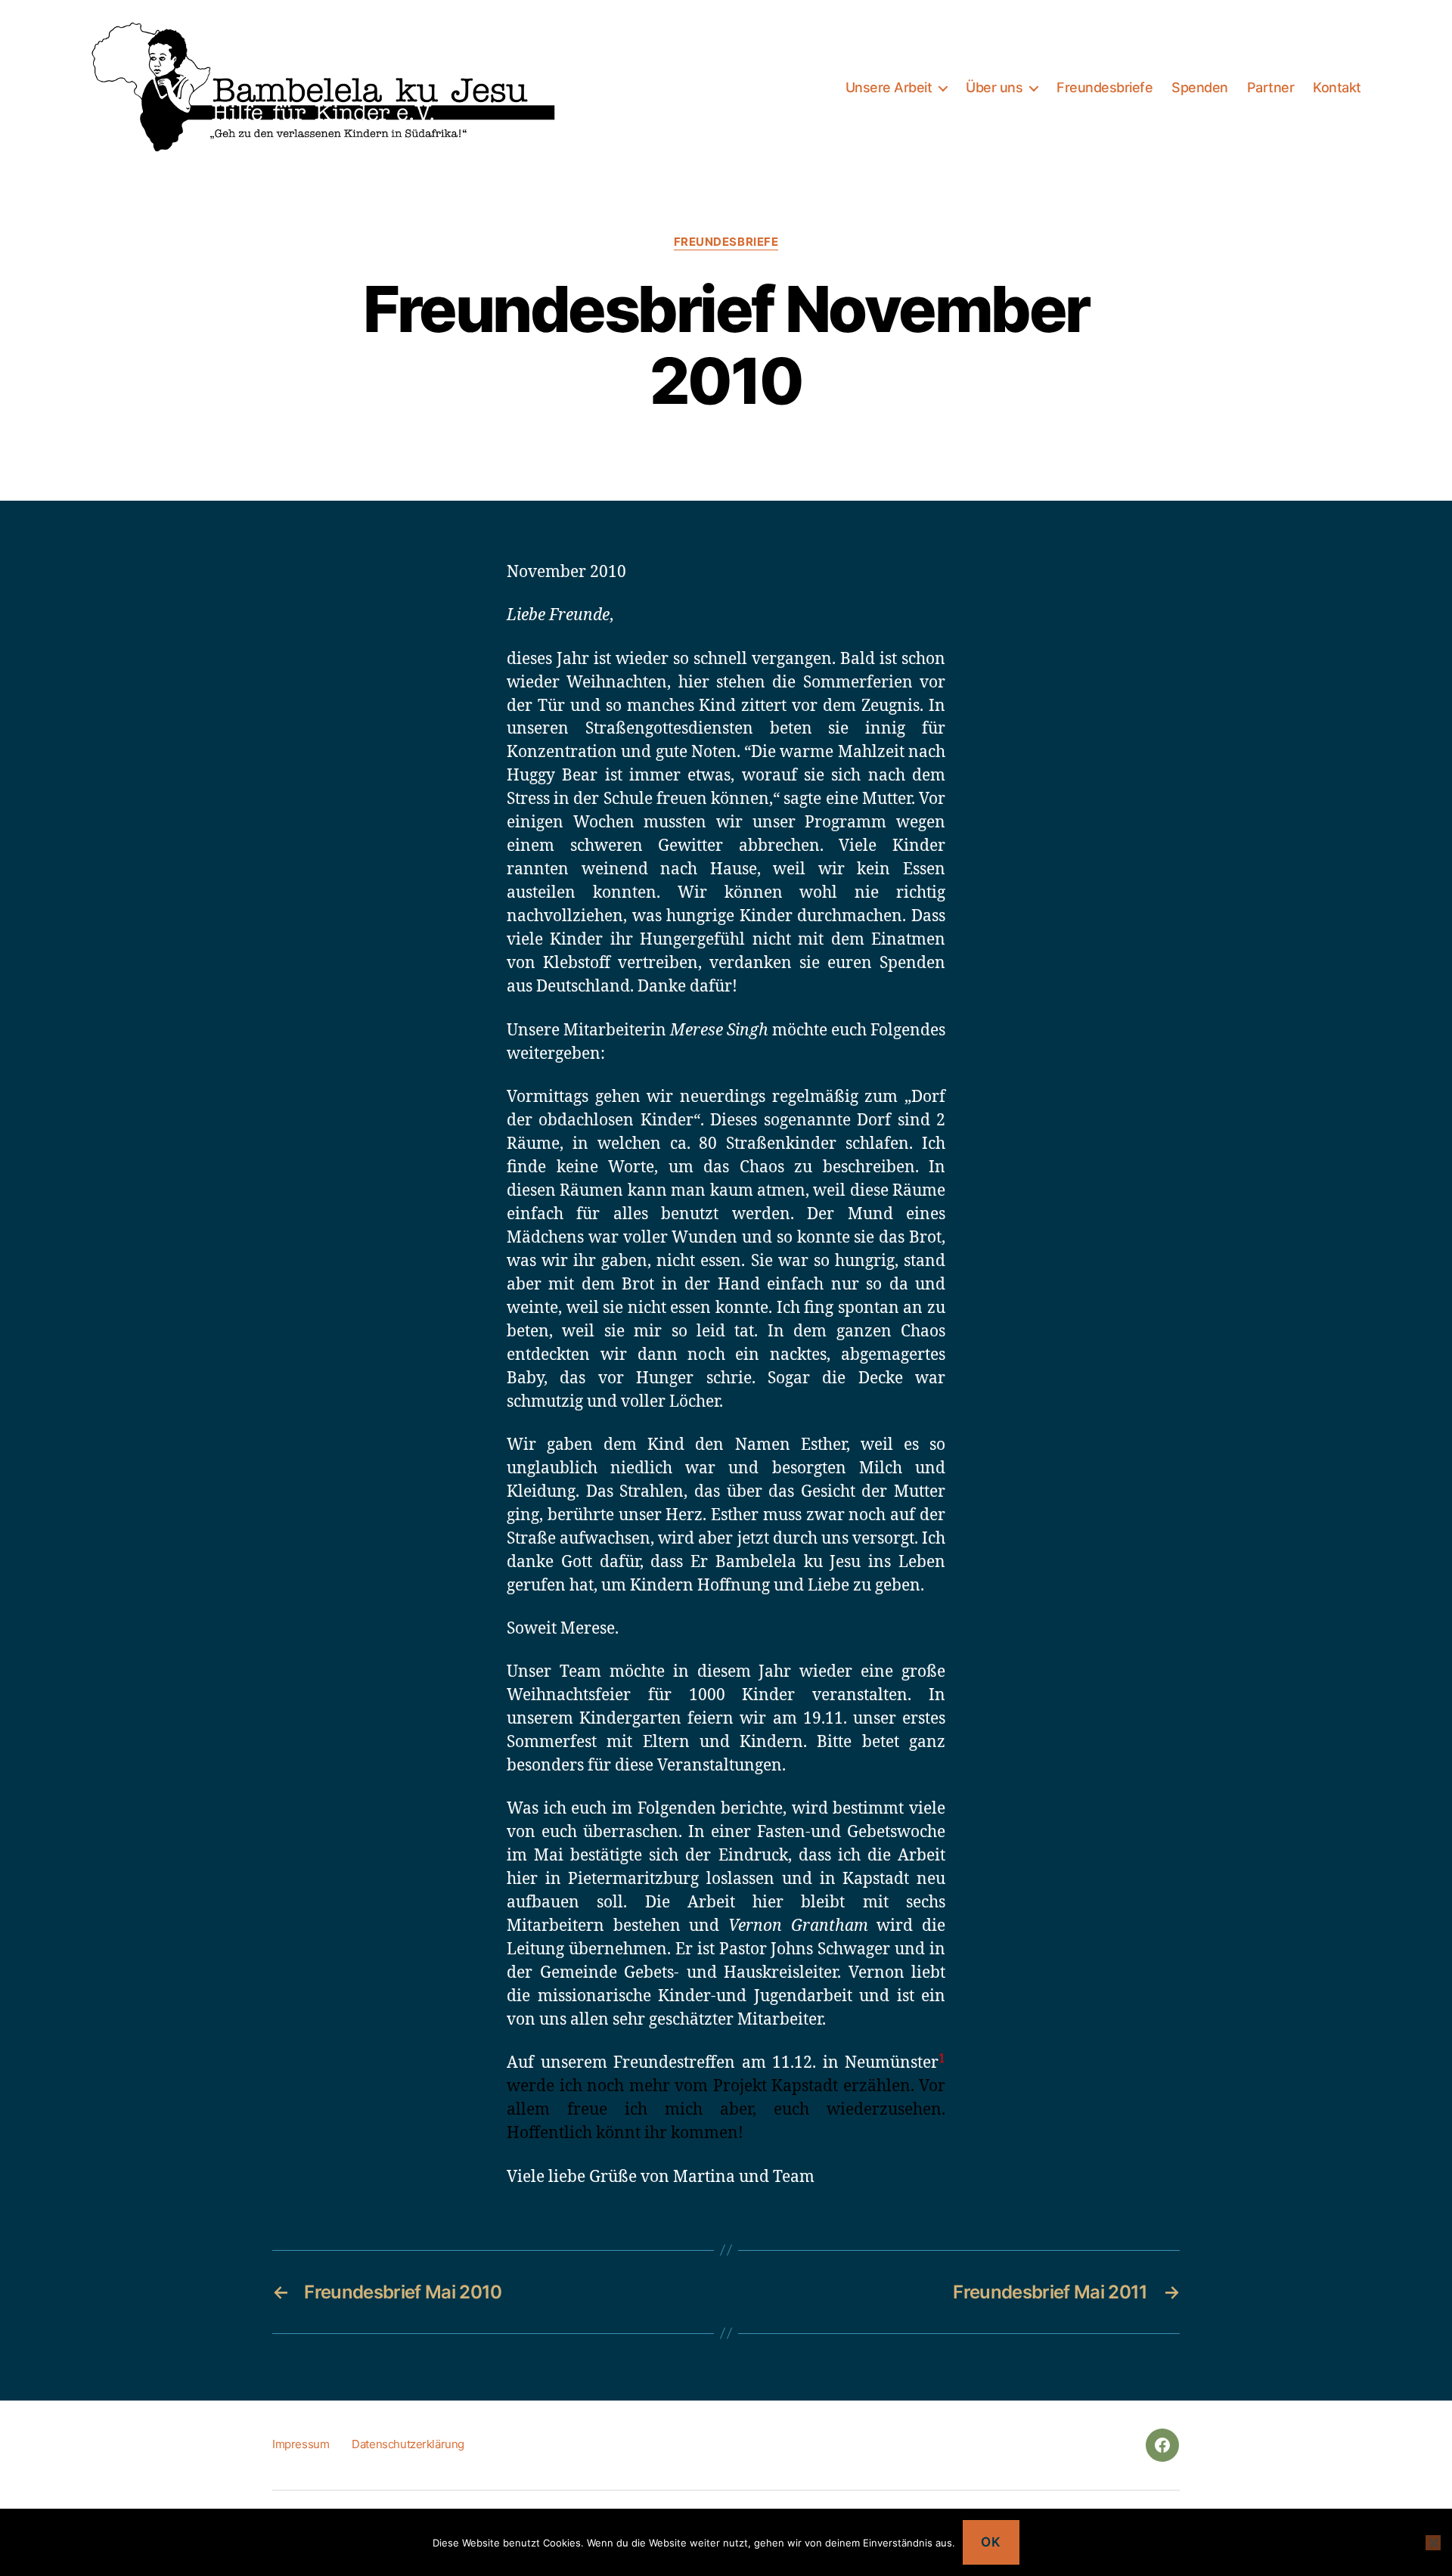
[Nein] (1433, 2543)
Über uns (994, 87)
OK (991, 2542)
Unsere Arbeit (889, 87)
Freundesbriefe (1105, 87)
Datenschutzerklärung (408, 2444)
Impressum (301, 2444)
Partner (1271, 87)
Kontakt (1337, 87)
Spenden (1200, 87)
